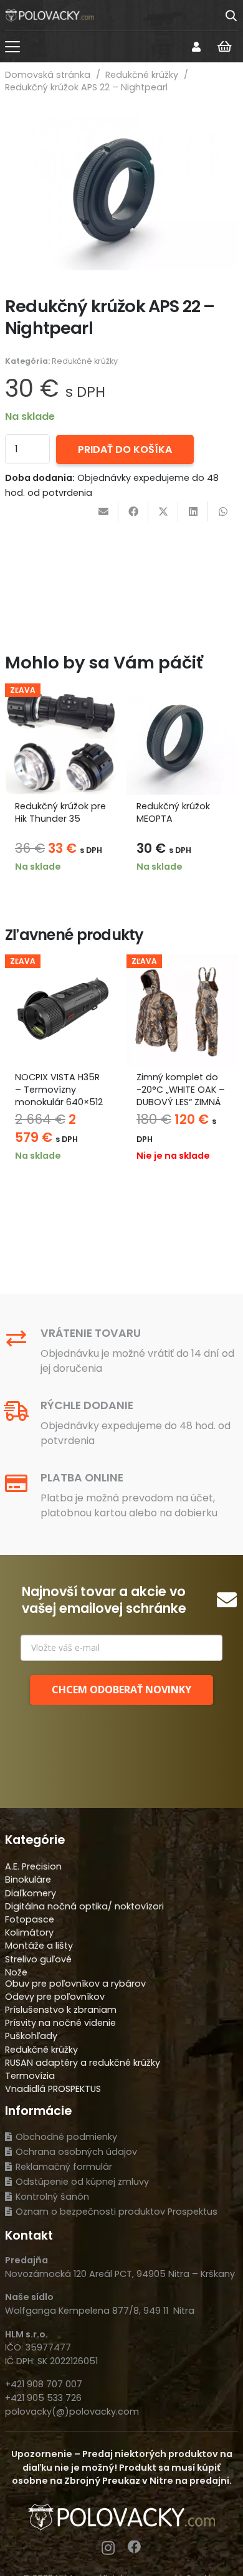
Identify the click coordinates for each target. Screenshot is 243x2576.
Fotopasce (30, 1919)
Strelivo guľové (38, 1959)
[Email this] (103, 511)
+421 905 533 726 (43, 2398)
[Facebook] (135, 2547)
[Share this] (133, 511)
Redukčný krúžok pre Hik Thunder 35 (60, 812)
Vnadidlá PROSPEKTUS (53, 2089)
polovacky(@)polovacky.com (72, 2412)
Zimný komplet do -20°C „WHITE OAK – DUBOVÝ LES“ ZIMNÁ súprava (181, 1096)
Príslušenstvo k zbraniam (61, 2010)
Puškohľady (31, 2036)
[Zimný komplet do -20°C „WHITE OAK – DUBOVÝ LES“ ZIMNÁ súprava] (182, 1010)
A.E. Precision (33, 1866)
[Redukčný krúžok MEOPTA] (182, 739)
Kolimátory (29, 1932)
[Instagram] (108, 2548)
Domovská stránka (48, 75)
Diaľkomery (31, 1893)
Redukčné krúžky (142, 75)
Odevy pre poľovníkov (55, 1997)
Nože (16, 1972)
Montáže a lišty (39, 1946)
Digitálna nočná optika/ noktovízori (84, 1906)
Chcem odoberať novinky (121, 1690)
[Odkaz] (196, 46)
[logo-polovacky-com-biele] (50, 16)
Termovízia (30, 2076)
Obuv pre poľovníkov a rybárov (75, 1984)
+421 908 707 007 (44, 2384)
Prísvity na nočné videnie (60, 2023)
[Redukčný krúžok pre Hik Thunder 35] (61, 739)
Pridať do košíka (125, 449)
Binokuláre (28, 1880)
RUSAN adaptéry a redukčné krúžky (83, 2063)
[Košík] (224, 47)
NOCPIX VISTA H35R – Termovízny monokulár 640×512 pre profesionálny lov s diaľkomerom (59, 1102)
